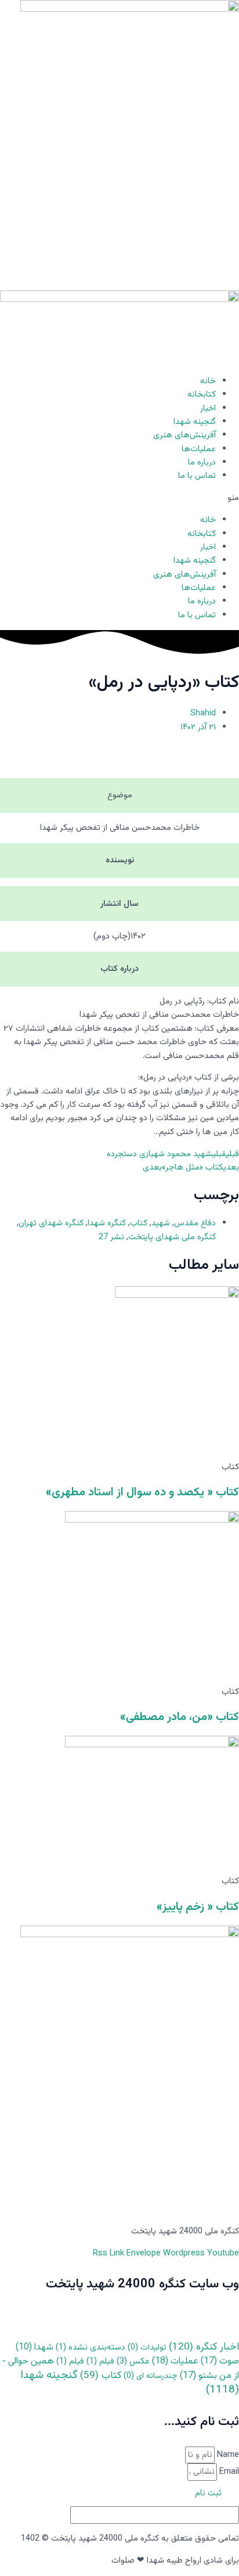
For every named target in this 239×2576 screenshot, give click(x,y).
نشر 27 (111, 1237)
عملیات (175, 2361)
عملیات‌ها (199, 449)
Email (228, 2472)
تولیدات (147, 2348)
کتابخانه (202, 395)
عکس (133, 2361)
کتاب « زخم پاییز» (198, 1907)
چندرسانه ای (151, 2376)
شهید (161, 1223)
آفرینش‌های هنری (184, 435)
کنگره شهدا (107, 1223)
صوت (220, 2361)
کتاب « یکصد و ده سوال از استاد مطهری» (142, 1492)
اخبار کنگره (204, 2347)
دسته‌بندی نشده (90, 2347)
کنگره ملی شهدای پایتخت (172, 1237)
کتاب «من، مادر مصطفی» (180, 1717)
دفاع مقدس (195, 1223)
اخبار (208, 409)
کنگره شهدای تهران (51, 1223)
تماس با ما (197, 476)
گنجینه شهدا (195, 422)
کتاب (139, 1223)
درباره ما (202, 463)
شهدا (35, 2347)
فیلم (100, 2361)
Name (227, 2455)
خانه (208, 381)
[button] (119, 498)
